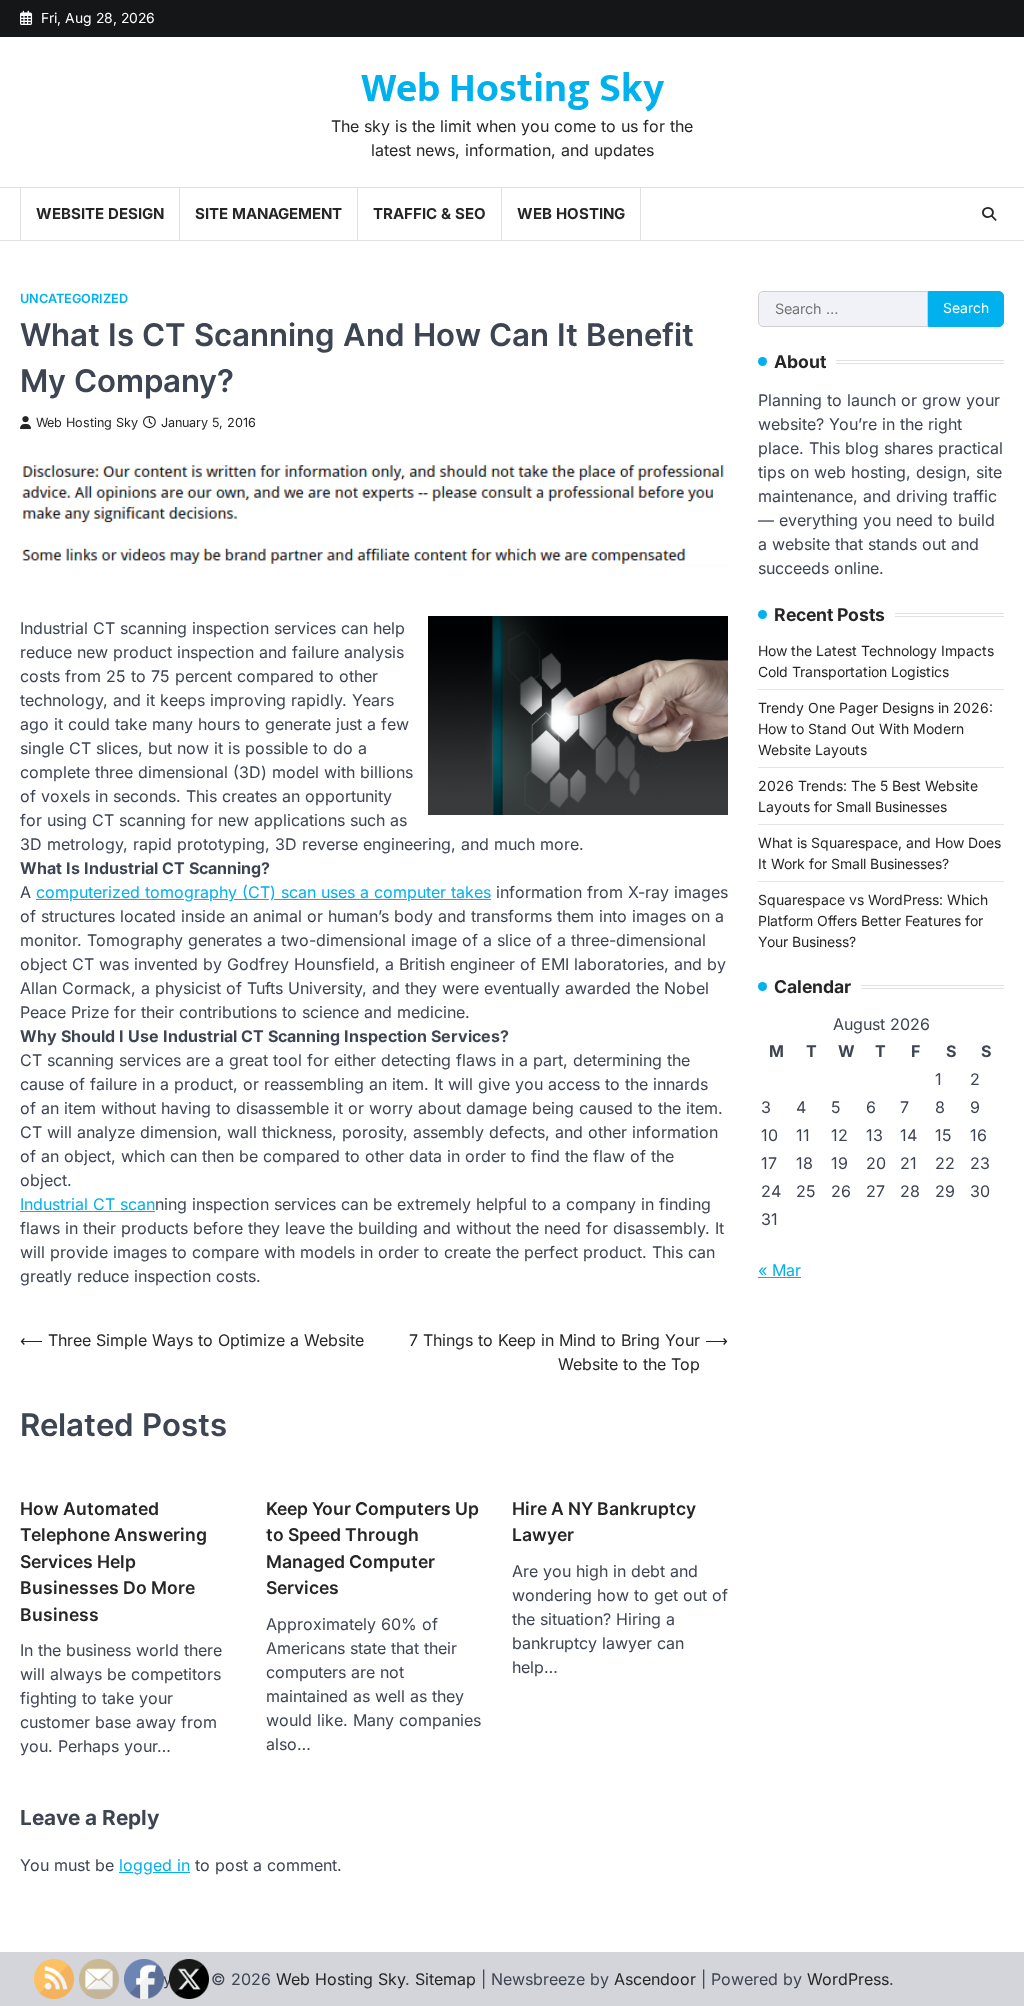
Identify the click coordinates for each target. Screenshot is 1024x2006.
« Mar (779, 1270)
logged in (154, 1865)
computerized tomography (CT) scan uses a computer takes (263, 892)
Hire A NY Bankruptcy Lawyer (604, 1521)
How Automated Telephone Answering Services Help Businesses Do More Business (113, 1561)
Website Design (100, 213)
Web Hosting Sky (512, 89)
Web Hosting (571, 213)
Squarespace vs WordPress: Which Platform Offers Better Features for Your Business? (873, 920)
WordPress (848, 1979)
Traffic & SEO (429, 213)
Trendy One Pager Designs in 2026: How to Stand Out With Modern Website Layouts (875, 728)
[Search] (989, 214)
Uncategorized (74, 298)
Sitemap (445, 1979)
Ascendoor (655, 1979)
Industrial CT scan (87, 1204)
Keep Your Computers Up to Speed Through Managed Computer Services (372, 1548)
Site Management (268, 213)
